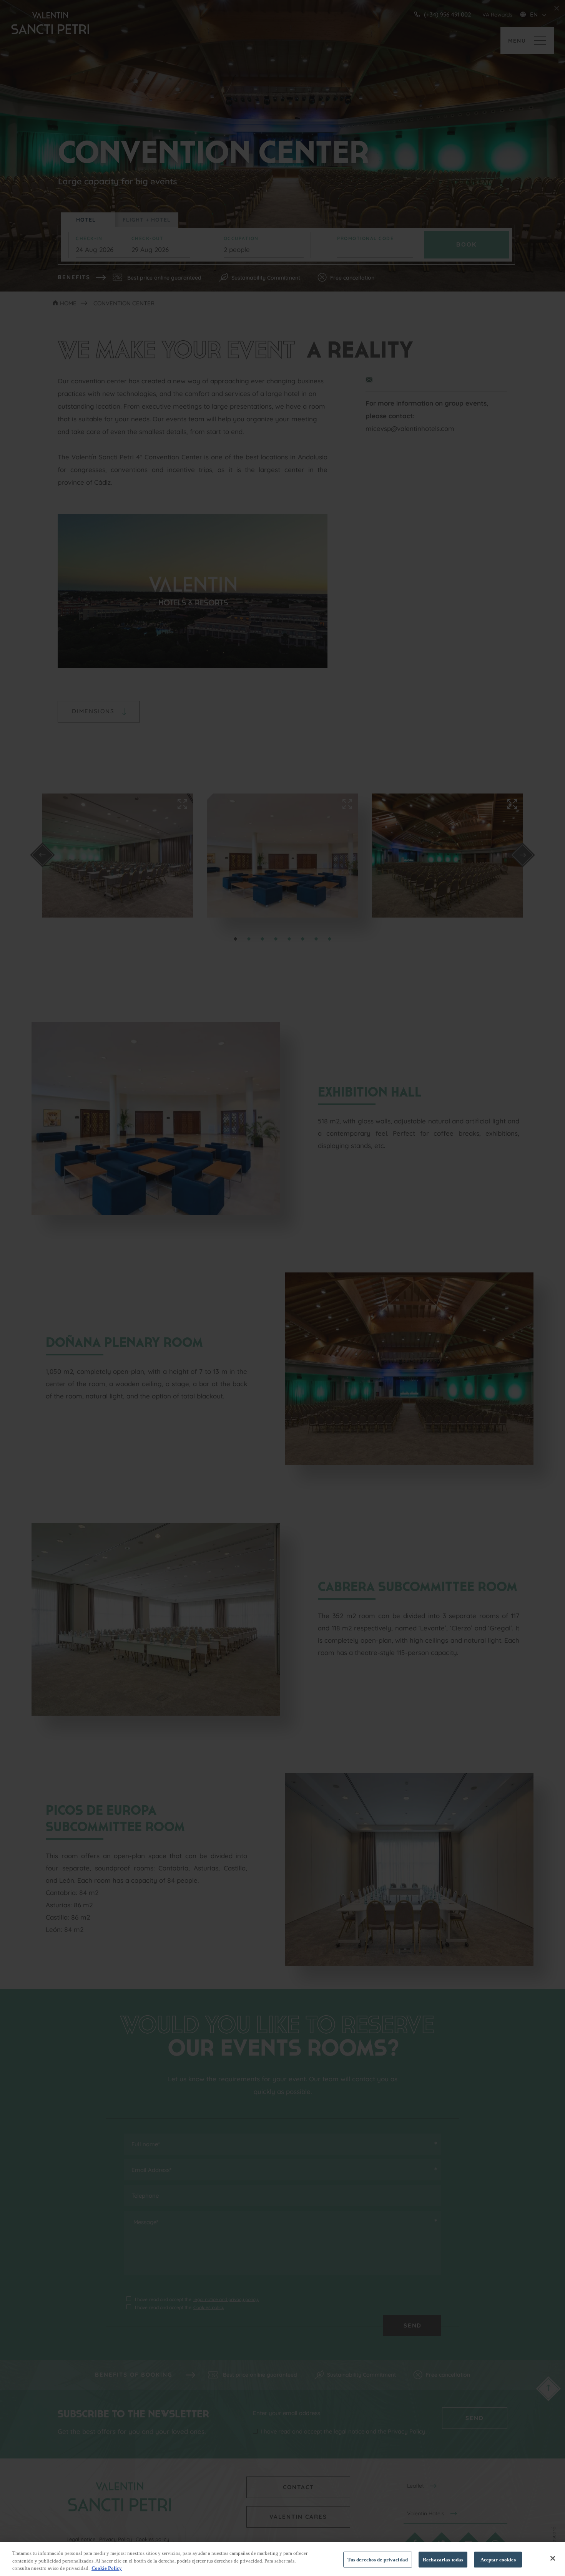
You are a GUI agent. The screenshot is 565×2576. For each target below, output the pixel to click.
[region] (282, 2559)
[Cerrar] (553, 2558)
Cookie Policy (107, 2568)
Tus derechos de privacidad (378, 2559)
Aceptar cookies (498, 2559)
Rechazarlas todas (443, 2559)
